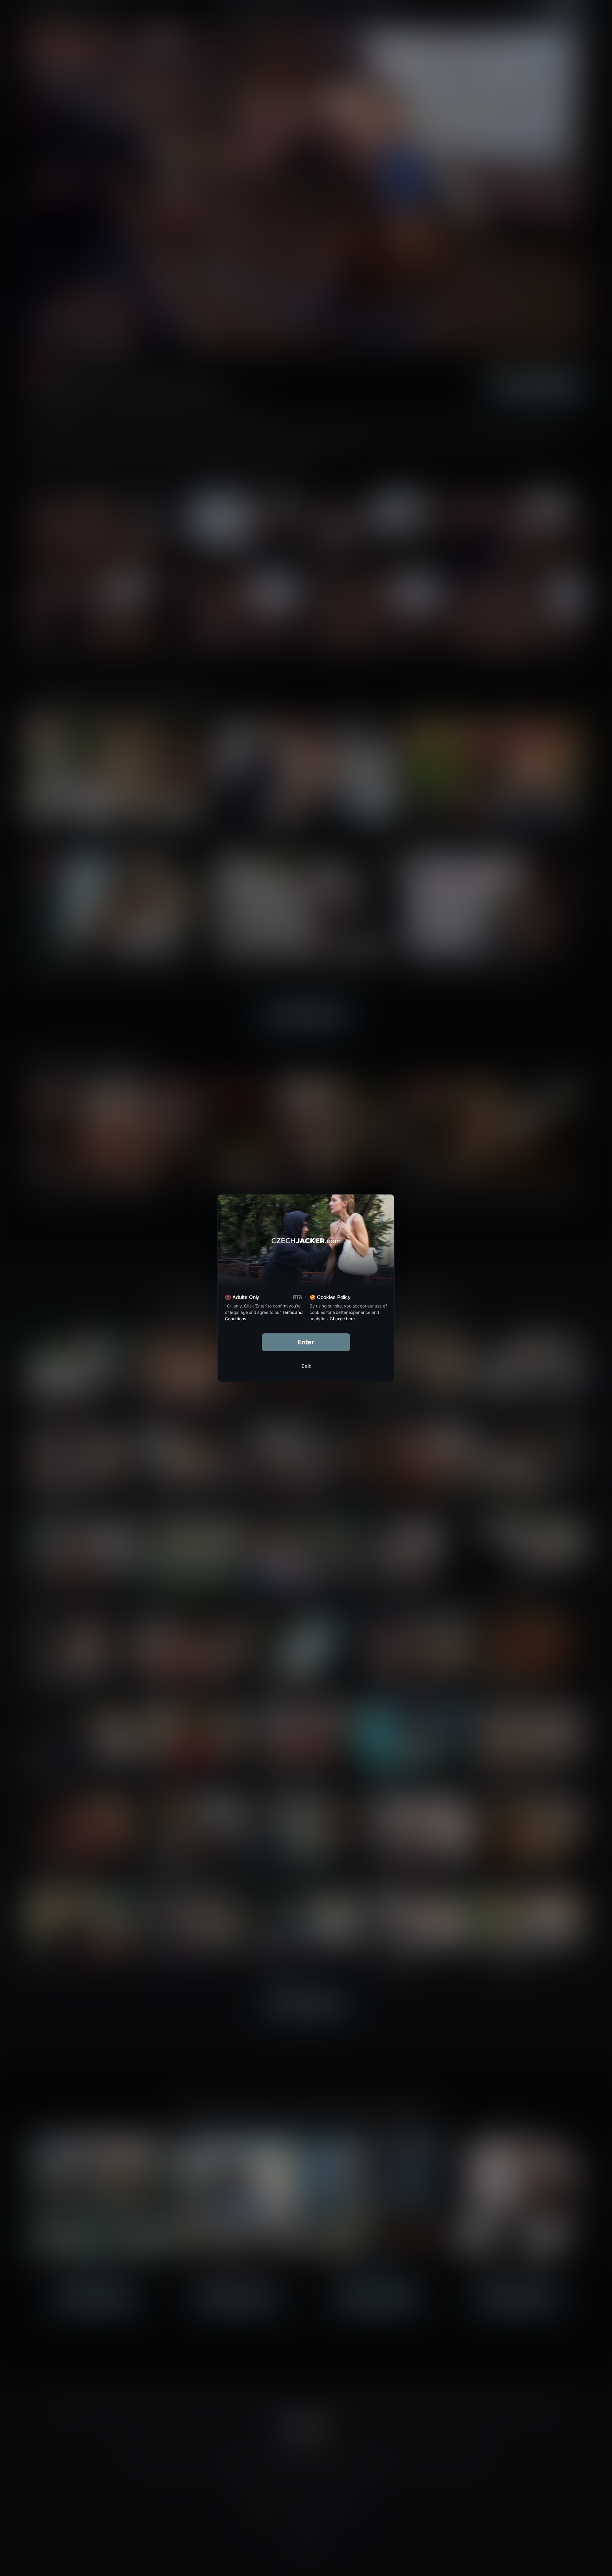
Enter (306, 1342)
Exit (306, 1366)
